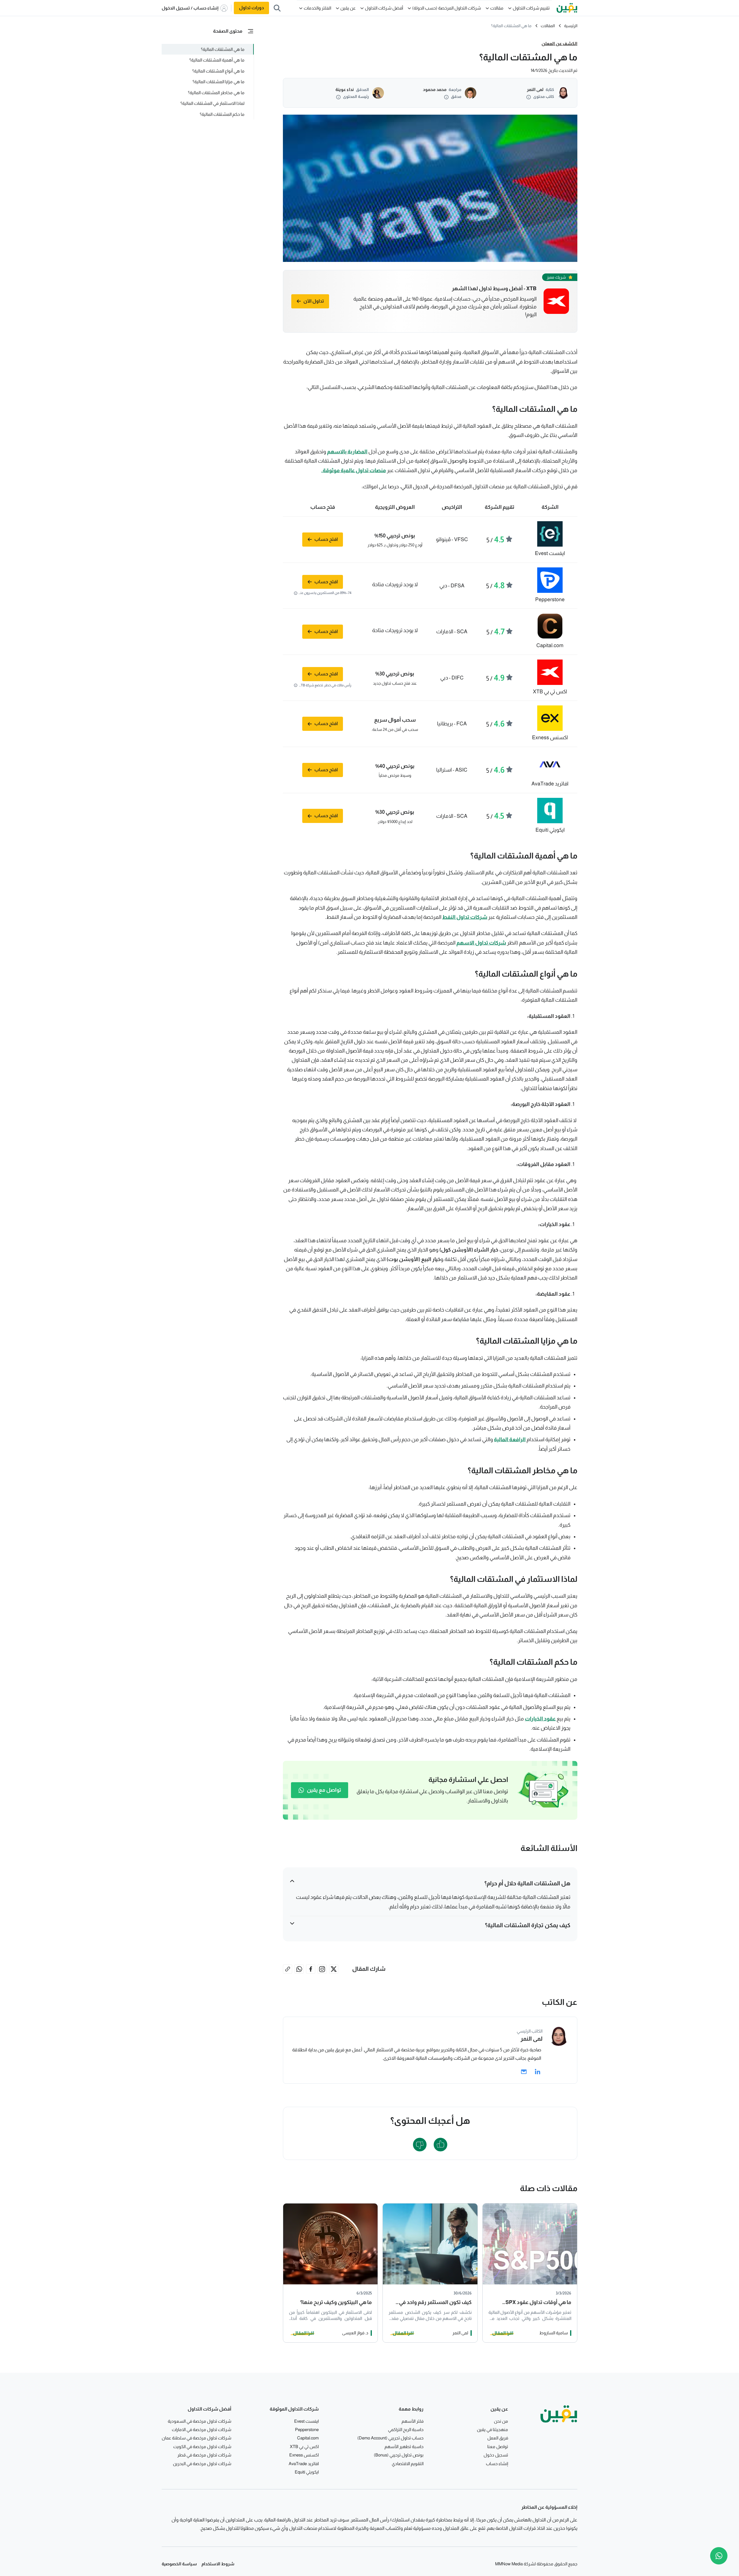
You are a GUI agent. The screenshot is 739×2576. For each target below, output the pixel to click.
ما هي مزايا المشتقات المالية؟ (218, 82)
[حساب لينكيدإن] (538, 2072)
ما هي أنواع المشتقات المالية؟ (218, 71)
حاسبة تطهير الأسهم (404, 2446)
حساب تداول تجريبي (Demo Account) (390, 2438)
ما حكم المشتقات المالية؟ (222, 114)
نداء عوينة (345, 89)
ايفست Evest (306, 2421)
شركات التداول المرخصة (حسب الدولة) (447, 8)
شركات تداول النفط (465, 917)
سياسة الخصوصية (179, 2564)
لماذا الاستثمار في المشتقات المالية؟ (212, 103)
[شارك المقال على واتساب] (299, 1969)
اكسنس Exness (304, 2455)
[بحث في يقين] (277, 8)
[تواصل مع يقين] (719, 2556)
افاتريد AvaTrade (304, 2464)
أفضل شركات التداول (384, 8)
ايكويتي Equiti (307, 2472)
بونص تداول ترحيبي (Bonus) (399, 2455)
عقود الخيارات (540, 1719)
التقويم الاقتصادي (408, 2464)
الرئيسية (571, 26)
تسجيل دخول (496, 2455)
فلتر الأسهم (413, 2421)
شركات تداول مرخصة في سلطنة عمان (196, 2438)
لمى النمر (535, 89)
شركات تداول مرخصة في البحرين (202, 2464)
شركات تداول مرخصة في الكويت (202, 2446)
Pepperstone (307, 2429)
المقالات (548, 26)
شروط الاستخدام (218, 2564)
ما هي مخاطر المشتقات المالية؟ (216, 93)
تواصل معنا (498, 2446)
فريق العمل (498, 2438)
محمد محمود (435, 89)
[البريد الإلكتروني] (524, 2072)
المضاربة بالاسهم (347, 452)
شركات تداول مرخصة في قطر (204, 2455)
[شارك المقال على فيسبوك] (311, 1969)
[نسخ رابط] (288, 1969)
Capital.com (308, 2438)
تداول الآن (314, 301)
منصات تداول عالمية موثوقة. (354, 470)
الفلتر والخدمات (317, 8)
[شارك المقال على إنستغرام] (322, 1969)
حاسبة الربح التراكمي (406, 2429)
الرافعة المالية (510, 1439)
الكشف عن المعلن (559, 43)
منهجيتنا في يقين (492, 2429)
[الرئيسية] (567, 8)
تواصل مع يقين (324, 1790)
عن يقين (348, 8)
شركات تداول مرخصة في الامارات (201, 2429)
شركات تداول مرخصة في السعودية (199, 2421)
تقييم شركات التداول (531, 8)
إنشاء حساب (497, 2464)
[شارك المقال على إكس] (334, 1969)
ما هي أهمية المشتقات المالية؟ (217, 60)
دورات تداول (251, 8)
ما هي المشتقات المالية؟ (222, 49)
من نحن (501, 2421)
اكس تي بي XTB (304, 2446)
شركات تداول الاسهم (481, 943)
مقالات (497, 8)
